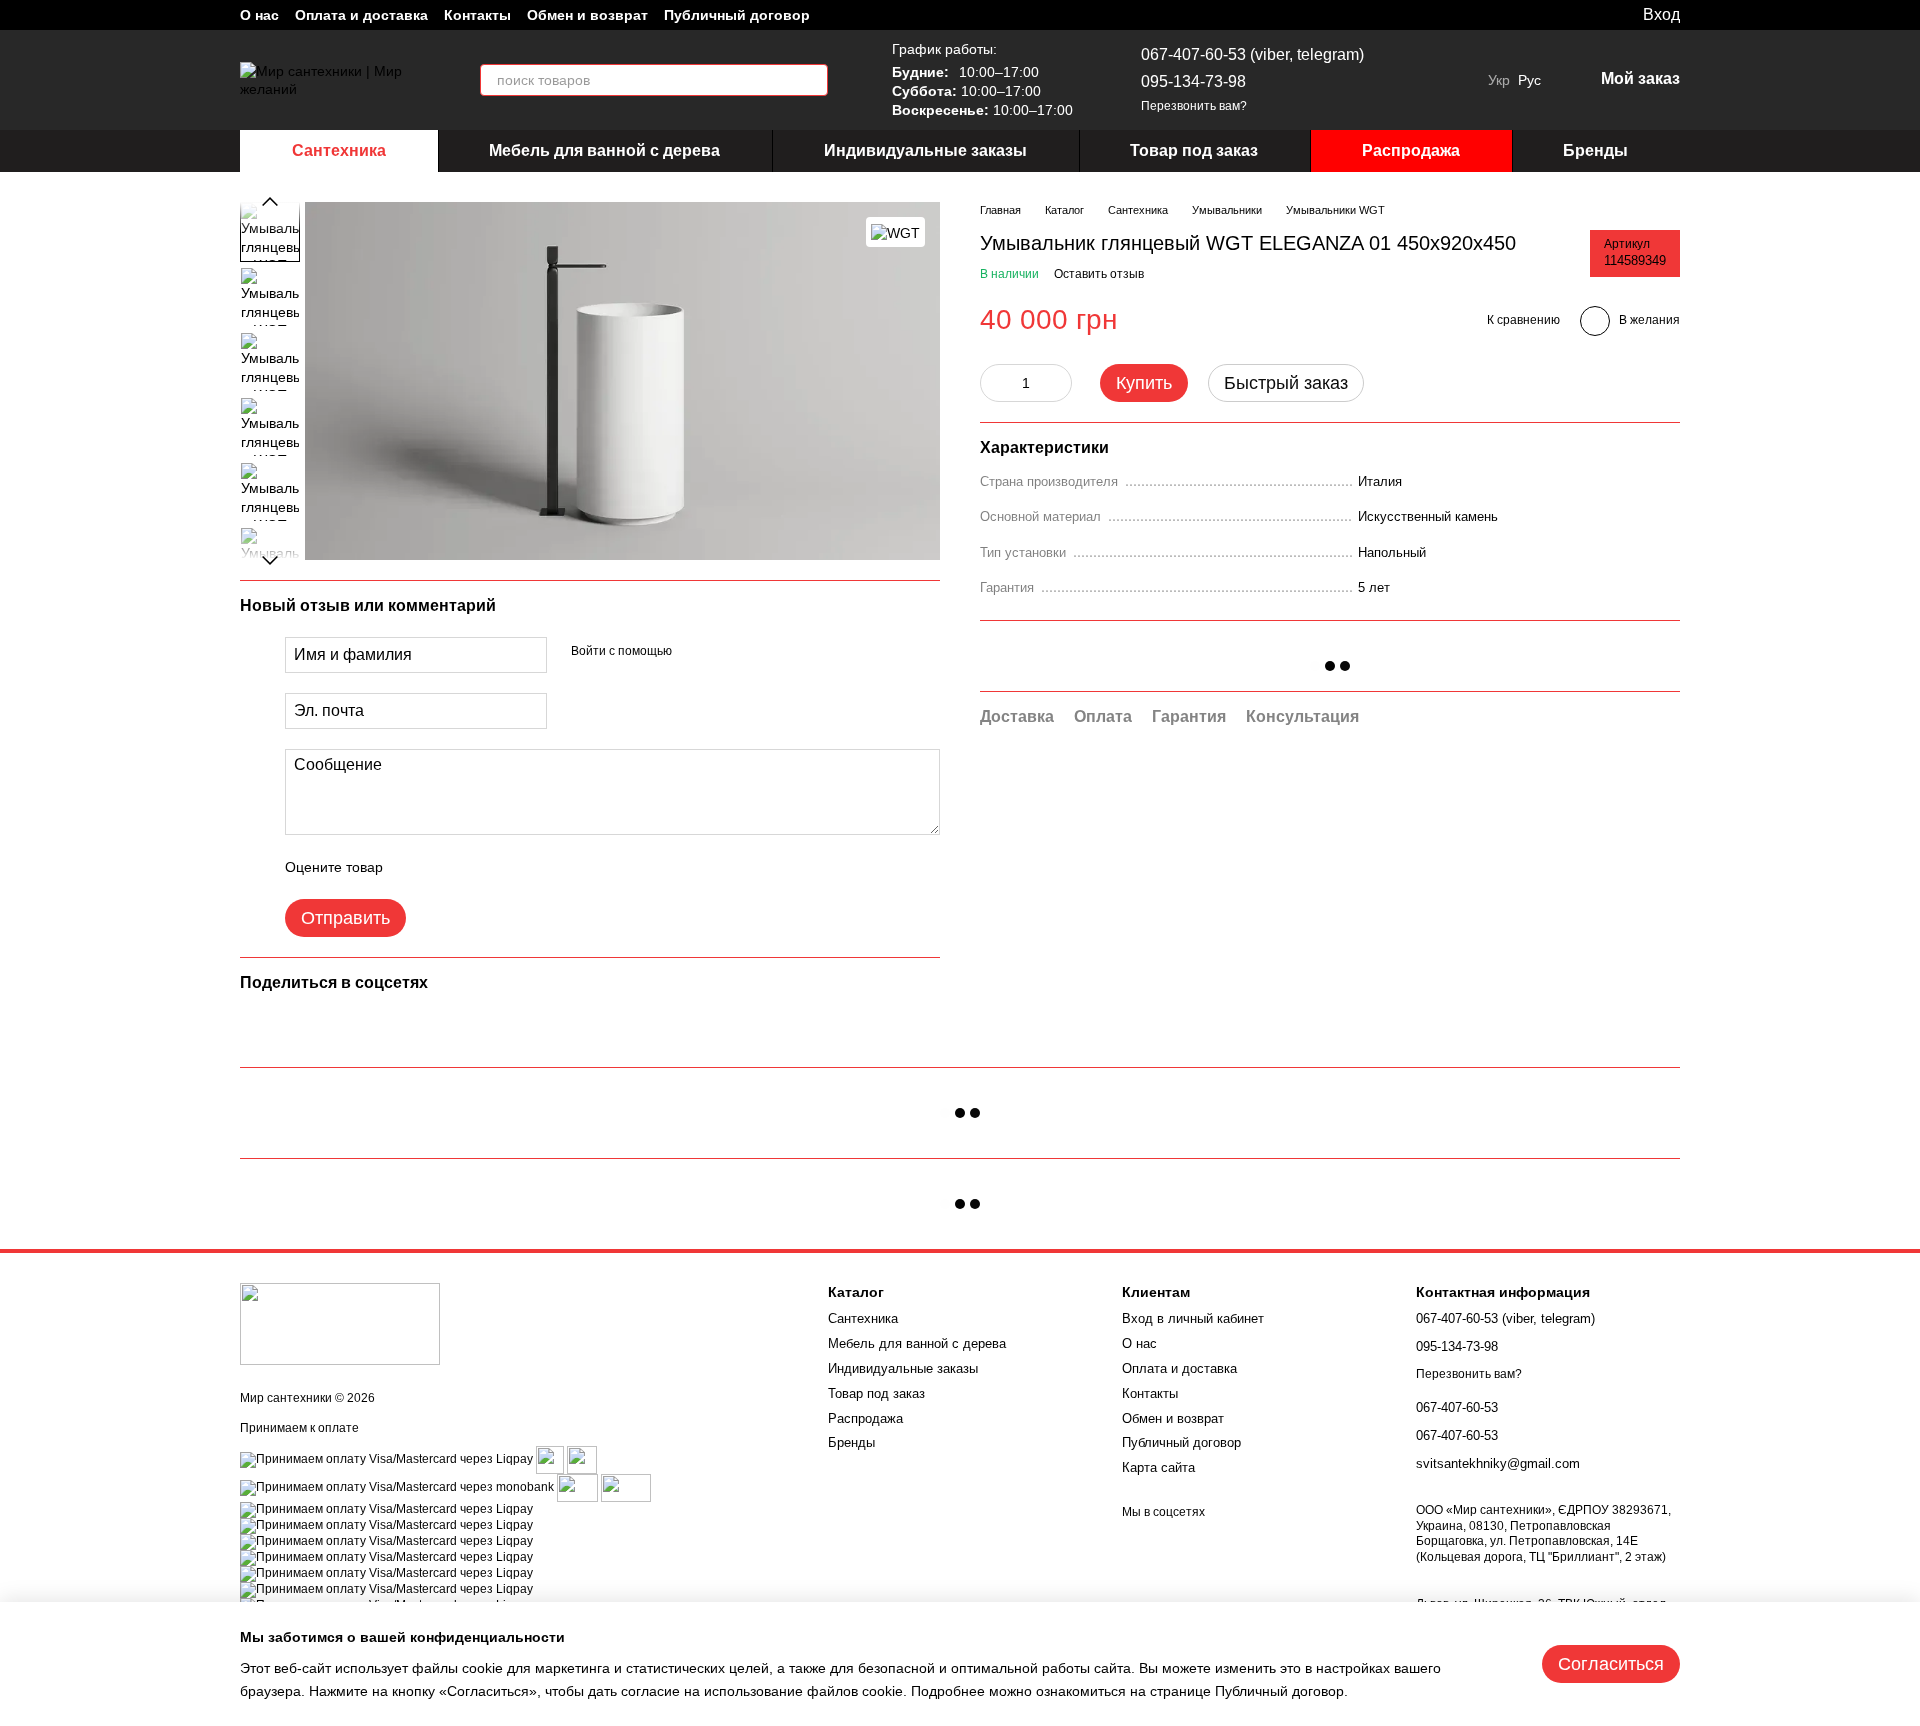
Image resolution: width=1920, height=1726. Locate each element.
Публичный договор (737, 15)
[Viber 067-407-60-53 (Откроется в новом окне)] (1432, 80)
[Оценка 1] (416, 867)
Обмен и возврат (587, 15)
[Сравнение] (1545, 15)
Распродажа (1411, 150)
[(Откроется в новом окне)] (582, 1460)
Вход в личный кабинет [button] (1193, 1318)
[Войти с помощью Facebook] (694, 652)
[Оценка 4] (512, 867)
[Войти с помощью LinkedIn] (758, 652)
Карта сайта (1158, 1467)
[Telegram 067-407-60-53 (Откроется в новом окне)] (1408, 80)
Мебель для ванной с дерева (604, 150)
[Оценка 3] (480, 867)
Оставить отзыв (1099, 274)
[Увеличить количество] (1057, 383)
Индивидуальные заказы (925, 150)
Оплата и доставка (361, 15)
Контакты (477, 15)
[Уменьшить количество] (995, 383)
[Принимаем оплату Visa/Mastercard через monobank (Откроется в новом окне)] (397, 1488)
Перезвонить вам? (1194, 106)
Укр (1499, 80)
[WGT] (895, 231)
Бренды (1595, 150)
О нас (259, 15)
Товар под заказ (1194, 150)
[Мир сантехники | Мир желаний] (340, 1323)
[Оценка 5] (544, 867)
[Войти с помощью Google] (726, 652)
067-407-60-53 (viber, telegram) (1252, 54)
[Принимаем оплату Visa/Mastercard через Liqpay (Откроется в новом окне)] (386, 1460)
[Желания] (1585, 15)
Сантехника (339, 150)
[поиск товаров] (812, 80)
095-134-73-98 (1193, 81)
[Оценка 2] (448, 867)
